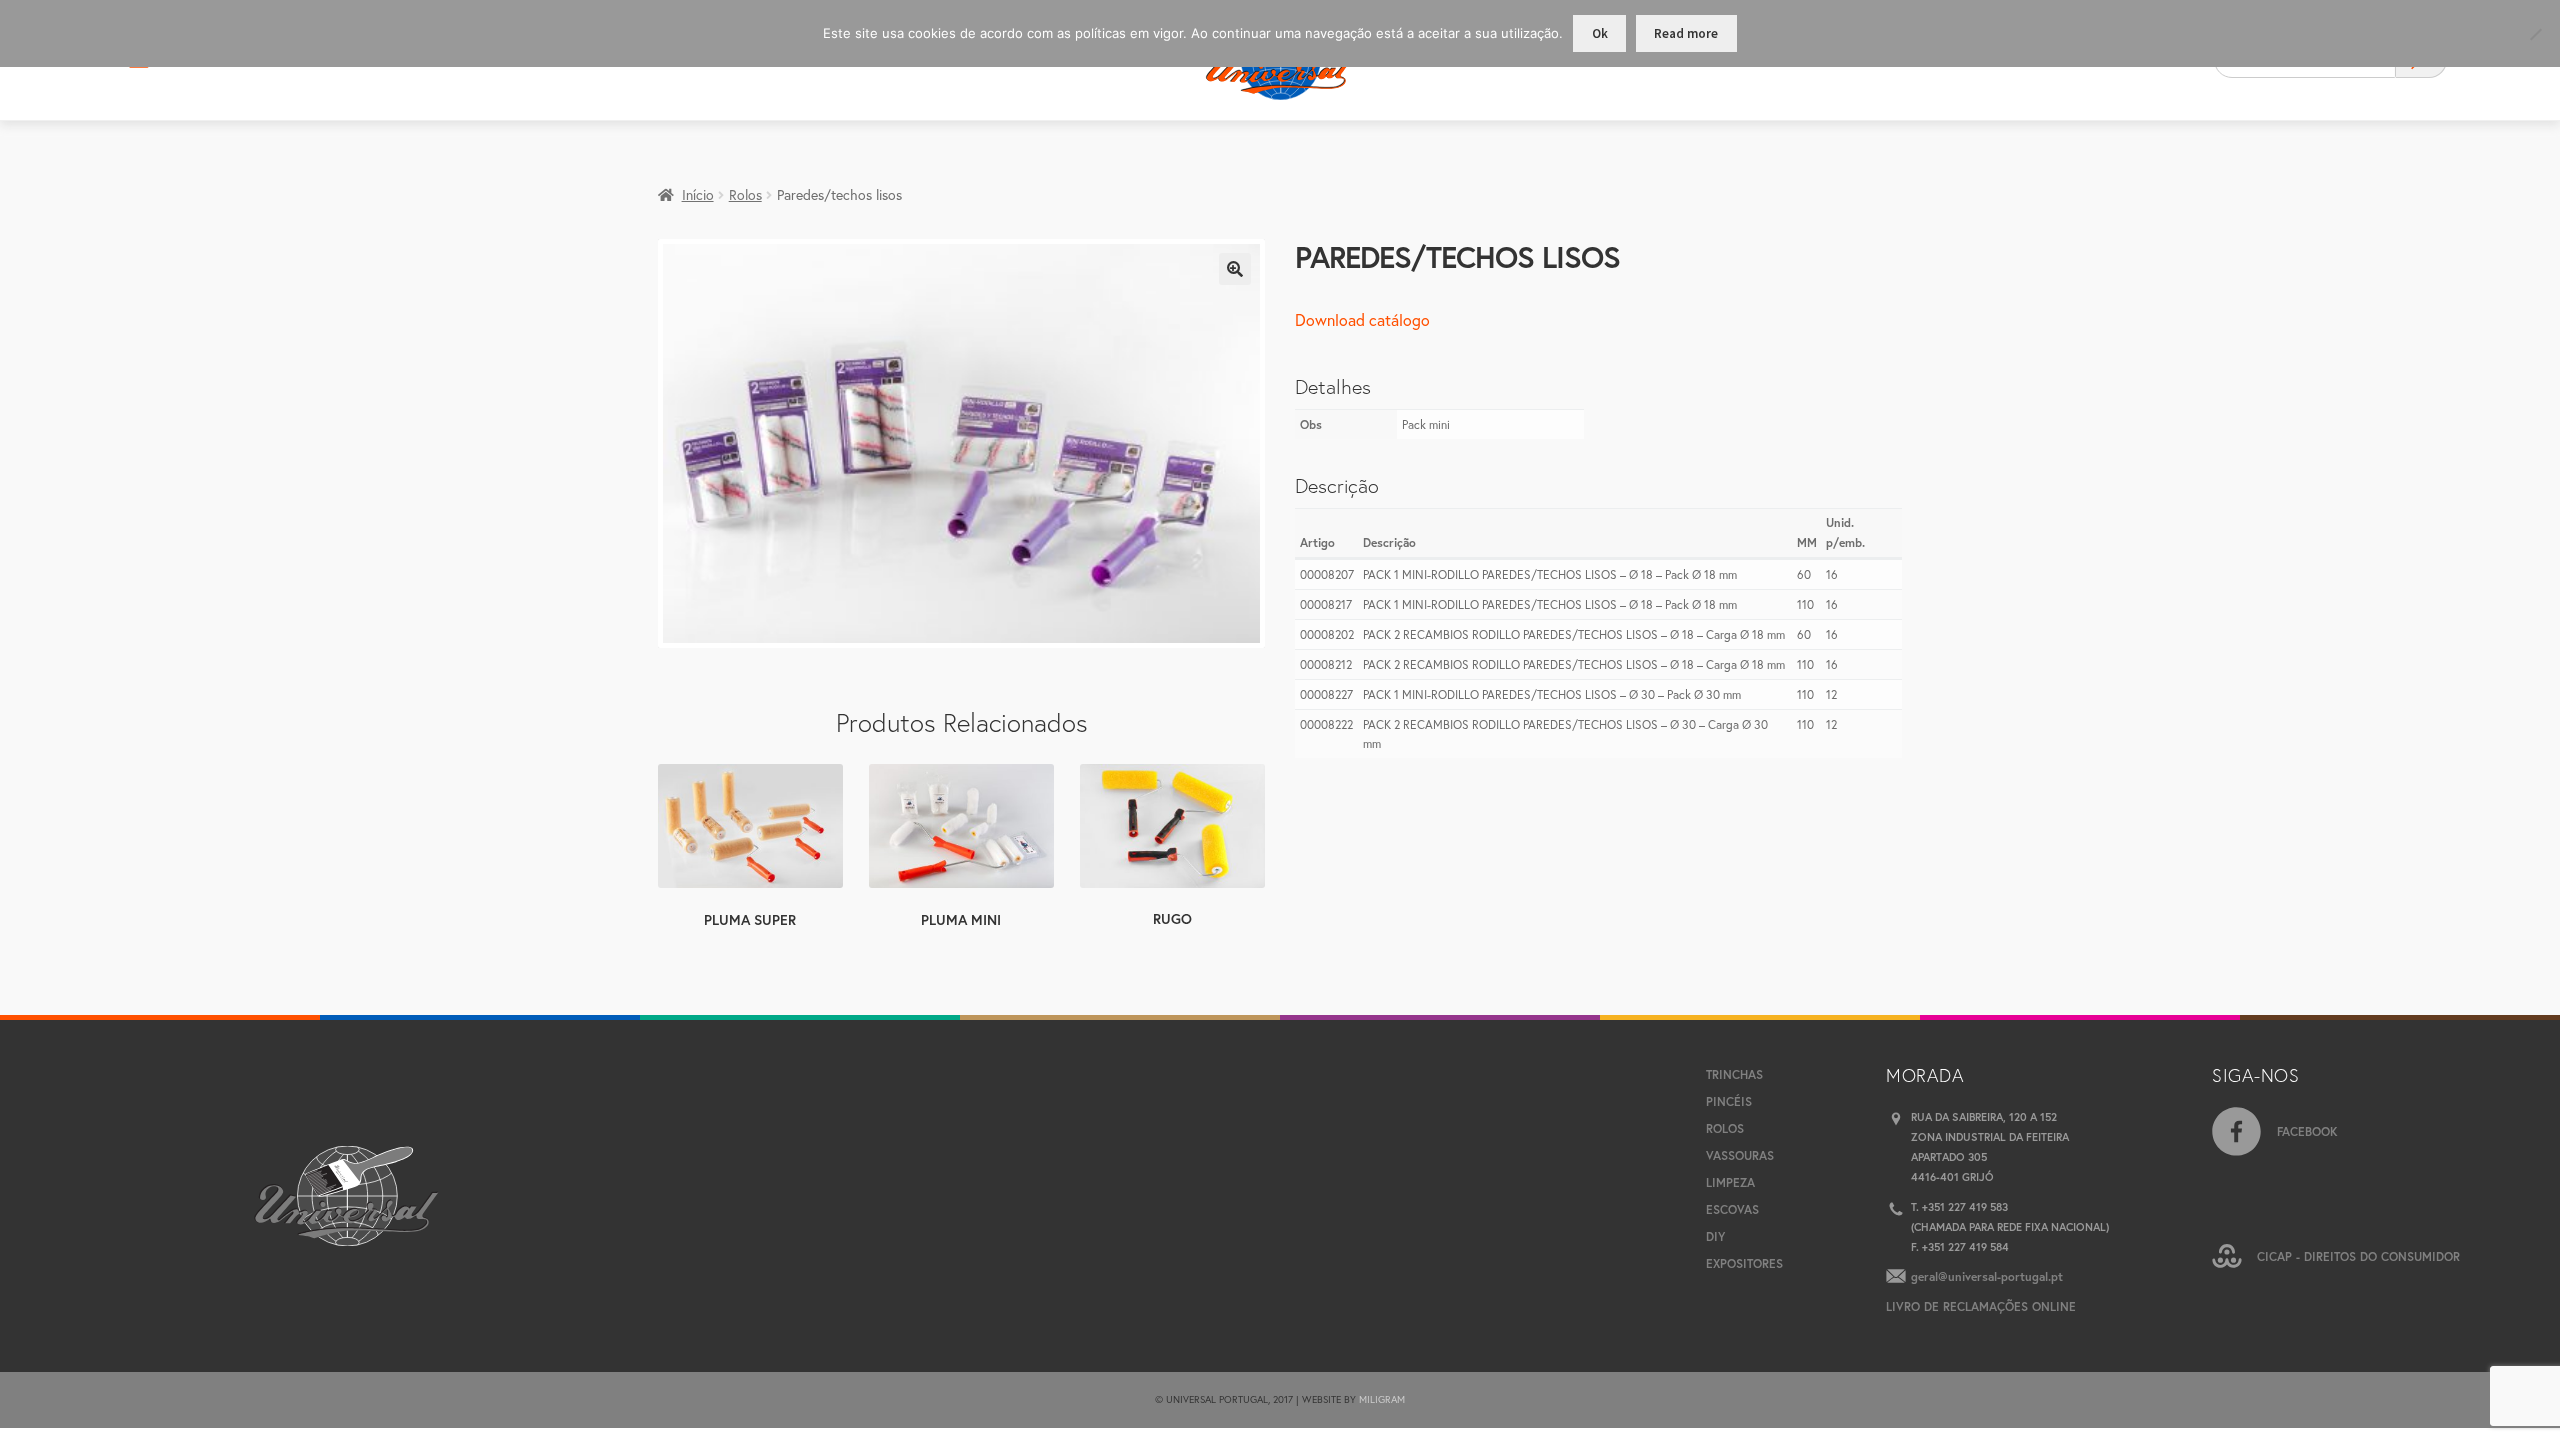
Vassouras (1740, 1155)
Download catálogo (1362, 319)
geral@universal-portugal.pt (1987, 1276)
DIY (1715, 1236)
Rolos (745, 194)
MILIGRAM (1382, 1399)
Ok (1600, 33)
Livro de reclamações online (1981, 1306)
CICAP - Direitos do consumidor (2358, 1256)
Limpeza (1730, 1182)
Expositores (1744, 1263)
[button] (1235, 269)
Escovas (1732, 1209)
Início (698, 194)
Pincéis (1729, 1101)
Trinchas (1734, 1074)
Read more (1686, 33)
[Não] (2535, 34)
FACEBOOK (2307, 1131)
